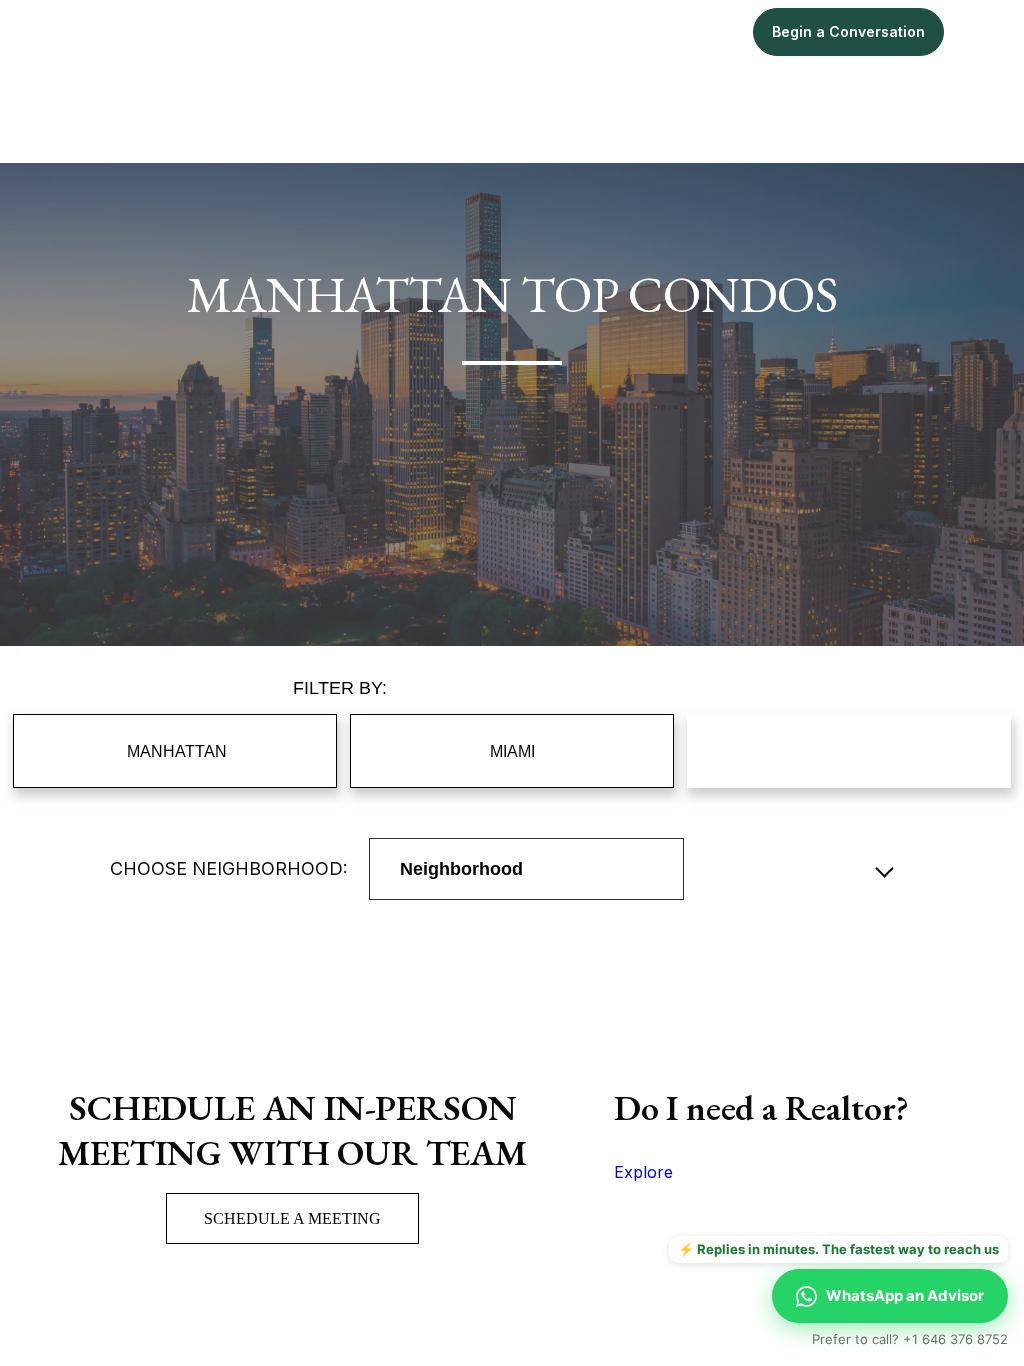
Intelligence (629, 31)
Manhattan (451, 31)
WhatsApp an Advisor (905, 1295)
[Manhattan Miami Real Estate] (111, 32)
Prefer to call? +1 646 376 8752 (910, 1339)
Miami (539, 31)
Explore (643, 1172)
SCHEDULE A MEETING (292, 1218)
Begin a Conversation (848, 31)
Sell (712, 31)
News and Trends (849, 751)
